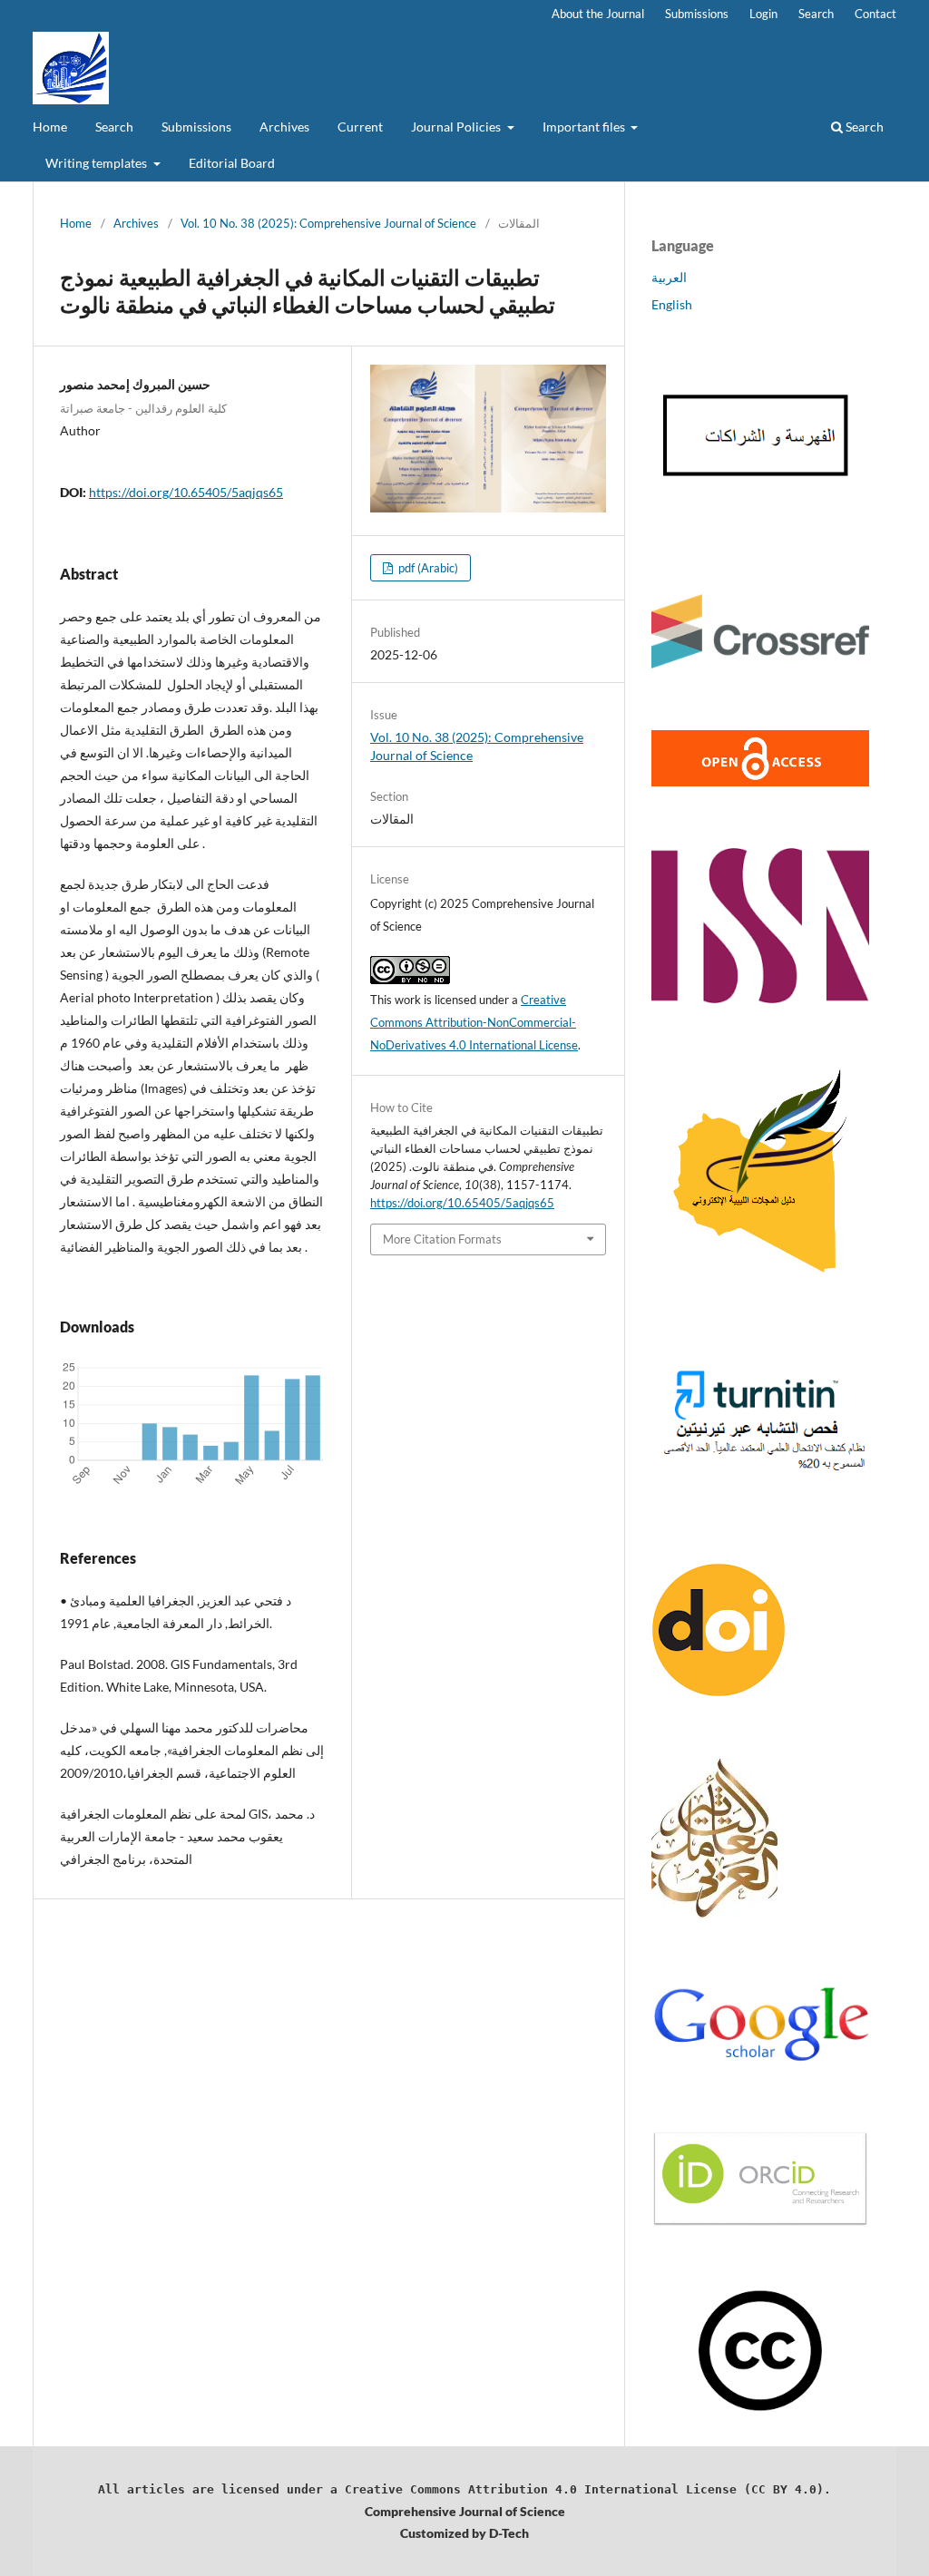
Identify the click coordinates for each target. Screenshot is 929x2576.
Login (763, 14)
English (672, 304)
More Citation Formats (442, 1239)
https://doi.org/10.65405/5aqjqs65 (186, 492)
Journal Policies (457, 127)
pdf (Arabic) (427, 568)
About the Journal (598, 14)
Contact (875, 14)
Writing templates (98, 163)
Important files (585, 127)
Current (360, 127)
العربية (669, 277)
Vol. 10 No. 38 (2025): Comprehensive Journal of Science (328, 223)
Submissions (196, 127)
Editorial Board (232, 163)
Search (114, 127)
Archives (284, 127)
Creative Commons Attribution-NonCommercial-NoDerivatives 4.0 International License (474, 1022)
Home (50, 127)
